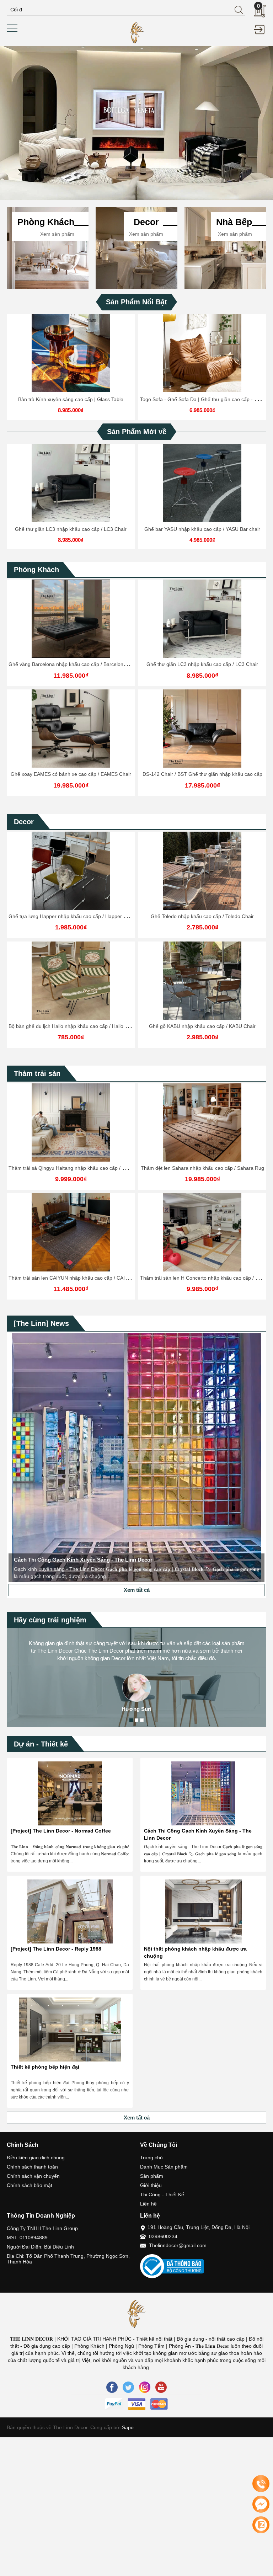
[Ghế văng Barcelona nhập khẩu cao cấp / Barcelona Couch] (71, 619)
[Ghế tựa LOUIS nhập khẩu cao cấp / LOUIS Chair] (202, 981)
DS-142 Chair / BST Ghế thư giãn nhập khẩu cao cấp (202, 774)
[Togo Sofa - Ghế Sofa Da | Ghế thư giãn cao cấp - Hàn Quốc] (202, 353)
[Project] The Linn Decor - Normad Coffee (61, 1831)
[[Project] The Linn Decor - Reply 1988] (70, 1911)
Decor (24, 822)
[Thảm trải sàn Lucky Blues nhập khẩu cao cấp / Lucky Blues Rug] (202, 1232)
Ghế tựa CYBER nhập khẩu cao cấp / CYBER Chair (202, 916)
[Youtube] (161, 2387)
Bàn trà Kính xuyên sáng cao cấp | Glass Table (71, 399)
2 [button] (136, 1720)
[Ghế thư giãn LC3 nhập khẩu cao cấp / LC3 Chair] (71, 483)
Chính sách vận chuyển (33, 2176)
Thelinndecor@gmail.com (178, 2245)
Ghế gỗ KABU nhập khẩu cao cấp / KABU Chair (71, 1026)
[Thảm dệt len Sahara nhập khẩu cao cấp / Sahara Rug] (71, 1122)
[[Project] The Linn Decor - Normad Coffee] (70, 1793)
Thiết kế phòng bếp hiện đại (45, 2067)
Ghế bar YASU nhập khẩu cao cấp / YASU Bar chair (202, 529)
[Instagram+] (145, 2387)
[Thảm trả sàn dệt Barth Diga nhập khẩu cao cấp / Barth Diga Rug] (202, 1122)
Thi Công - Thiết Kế (162, 2194)
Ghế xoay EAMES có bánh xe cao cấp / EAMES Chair (71, 774)
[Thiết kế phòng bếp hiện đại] (70, 2030)
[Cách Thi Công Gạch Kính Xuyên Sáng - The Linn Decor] (203, 1793)
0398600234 (163, 2236)
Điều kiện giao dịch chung (36, 2158)
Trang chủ (151, 2158)
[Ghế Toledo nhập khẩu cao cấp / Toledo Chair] (71, 871)
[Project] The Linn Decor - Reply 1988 (56, 1949)
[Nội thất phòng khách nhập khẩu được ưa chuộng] (203, 1911)
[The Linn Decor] (137, 32)
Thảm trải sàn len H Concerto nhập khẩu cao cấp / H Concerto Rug (84, 1278)
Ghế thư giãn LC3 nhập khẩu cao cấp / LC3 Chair (71, 529)
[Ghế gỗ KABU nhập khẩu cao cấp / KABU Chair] (71, 981)
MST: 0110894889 (27, 2238)
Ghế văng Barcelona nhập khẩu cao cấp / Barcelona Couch (75, 664)
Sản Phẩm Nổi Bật (136, 302)
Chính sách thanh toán (32, 2167)
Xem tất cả (137, 1590)
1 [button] (131, 1720)
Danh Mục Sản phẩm (164, 2167)
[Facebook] (112, 2387)
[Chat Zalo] (261, 2525)
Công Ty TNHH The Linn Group (42, 2228)
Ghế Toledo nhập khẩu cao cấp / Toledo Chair (71, 916)
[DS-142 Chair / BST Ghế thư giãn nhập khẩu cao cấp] (202, 729)
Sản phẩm (152, 2176)
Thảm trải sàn (37, 1073)
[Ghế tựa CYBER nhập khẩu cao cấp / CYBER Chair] (202, 871)
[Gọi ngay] (261, 2484)
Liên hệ (148, 2204)
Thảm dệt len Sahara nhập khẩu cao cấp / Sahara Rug (71, 1168)
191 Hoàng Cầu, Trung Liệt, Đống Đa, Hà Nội (199, 2227)
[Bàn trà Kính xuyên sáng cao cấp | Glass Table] (71, 353)
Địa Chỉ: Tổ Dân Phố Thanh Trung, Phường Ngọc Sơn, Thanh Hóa (68, 2259)
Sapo (127, 2427)
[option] (136, 123)
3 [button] (142, 1720)
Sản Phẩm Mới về (137, 432)
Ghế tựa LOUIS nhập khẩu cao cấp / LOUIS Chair (202, 1026)
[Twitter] (128, 2387)
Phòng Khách (36, 570)
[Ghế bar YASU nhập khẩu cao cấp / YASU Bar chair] (202, 483)
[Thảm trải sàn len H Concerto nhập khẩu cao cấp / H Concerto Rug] (71, 1232)
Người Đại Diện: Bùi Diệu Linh (40, 2247)
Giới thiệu (151, 2185)
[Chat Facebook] (261, 2504)
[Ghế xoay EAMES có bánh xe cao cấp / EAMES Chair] (71, 729)
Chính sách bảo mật (30, 2185)
